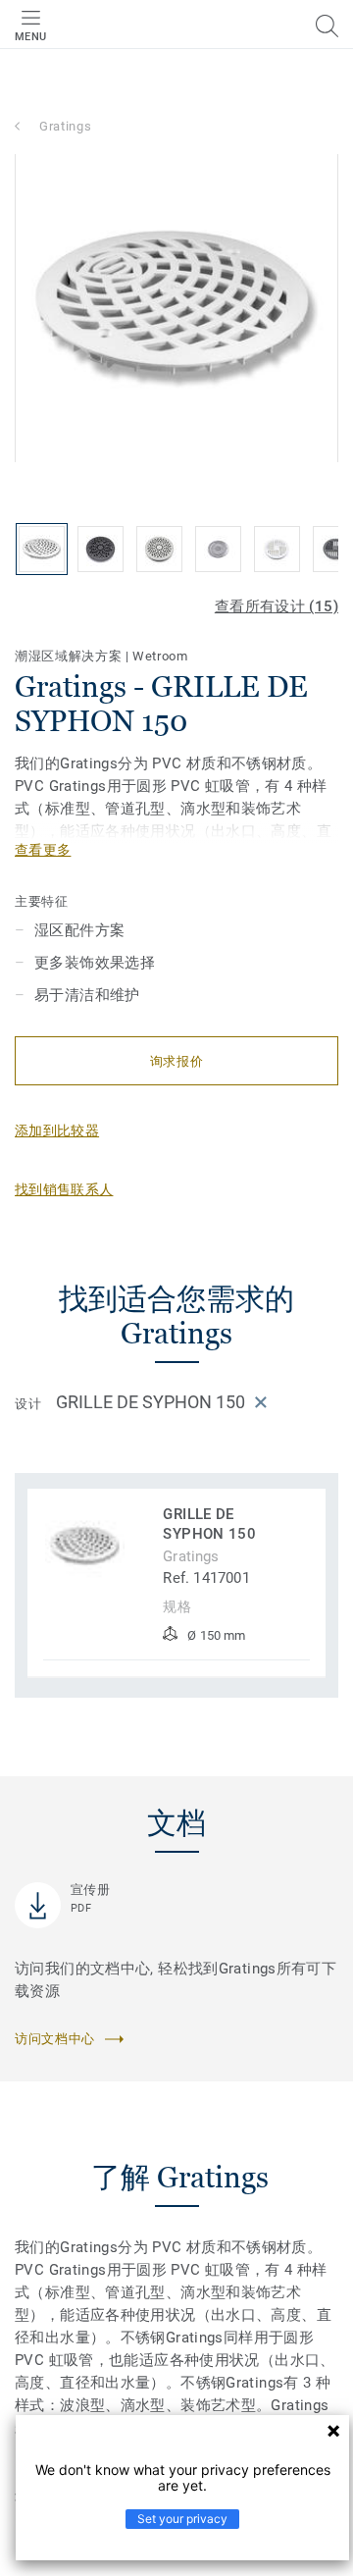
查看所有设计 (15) (277, 606)
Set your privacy (182, 2519)
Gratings (65, 126)
